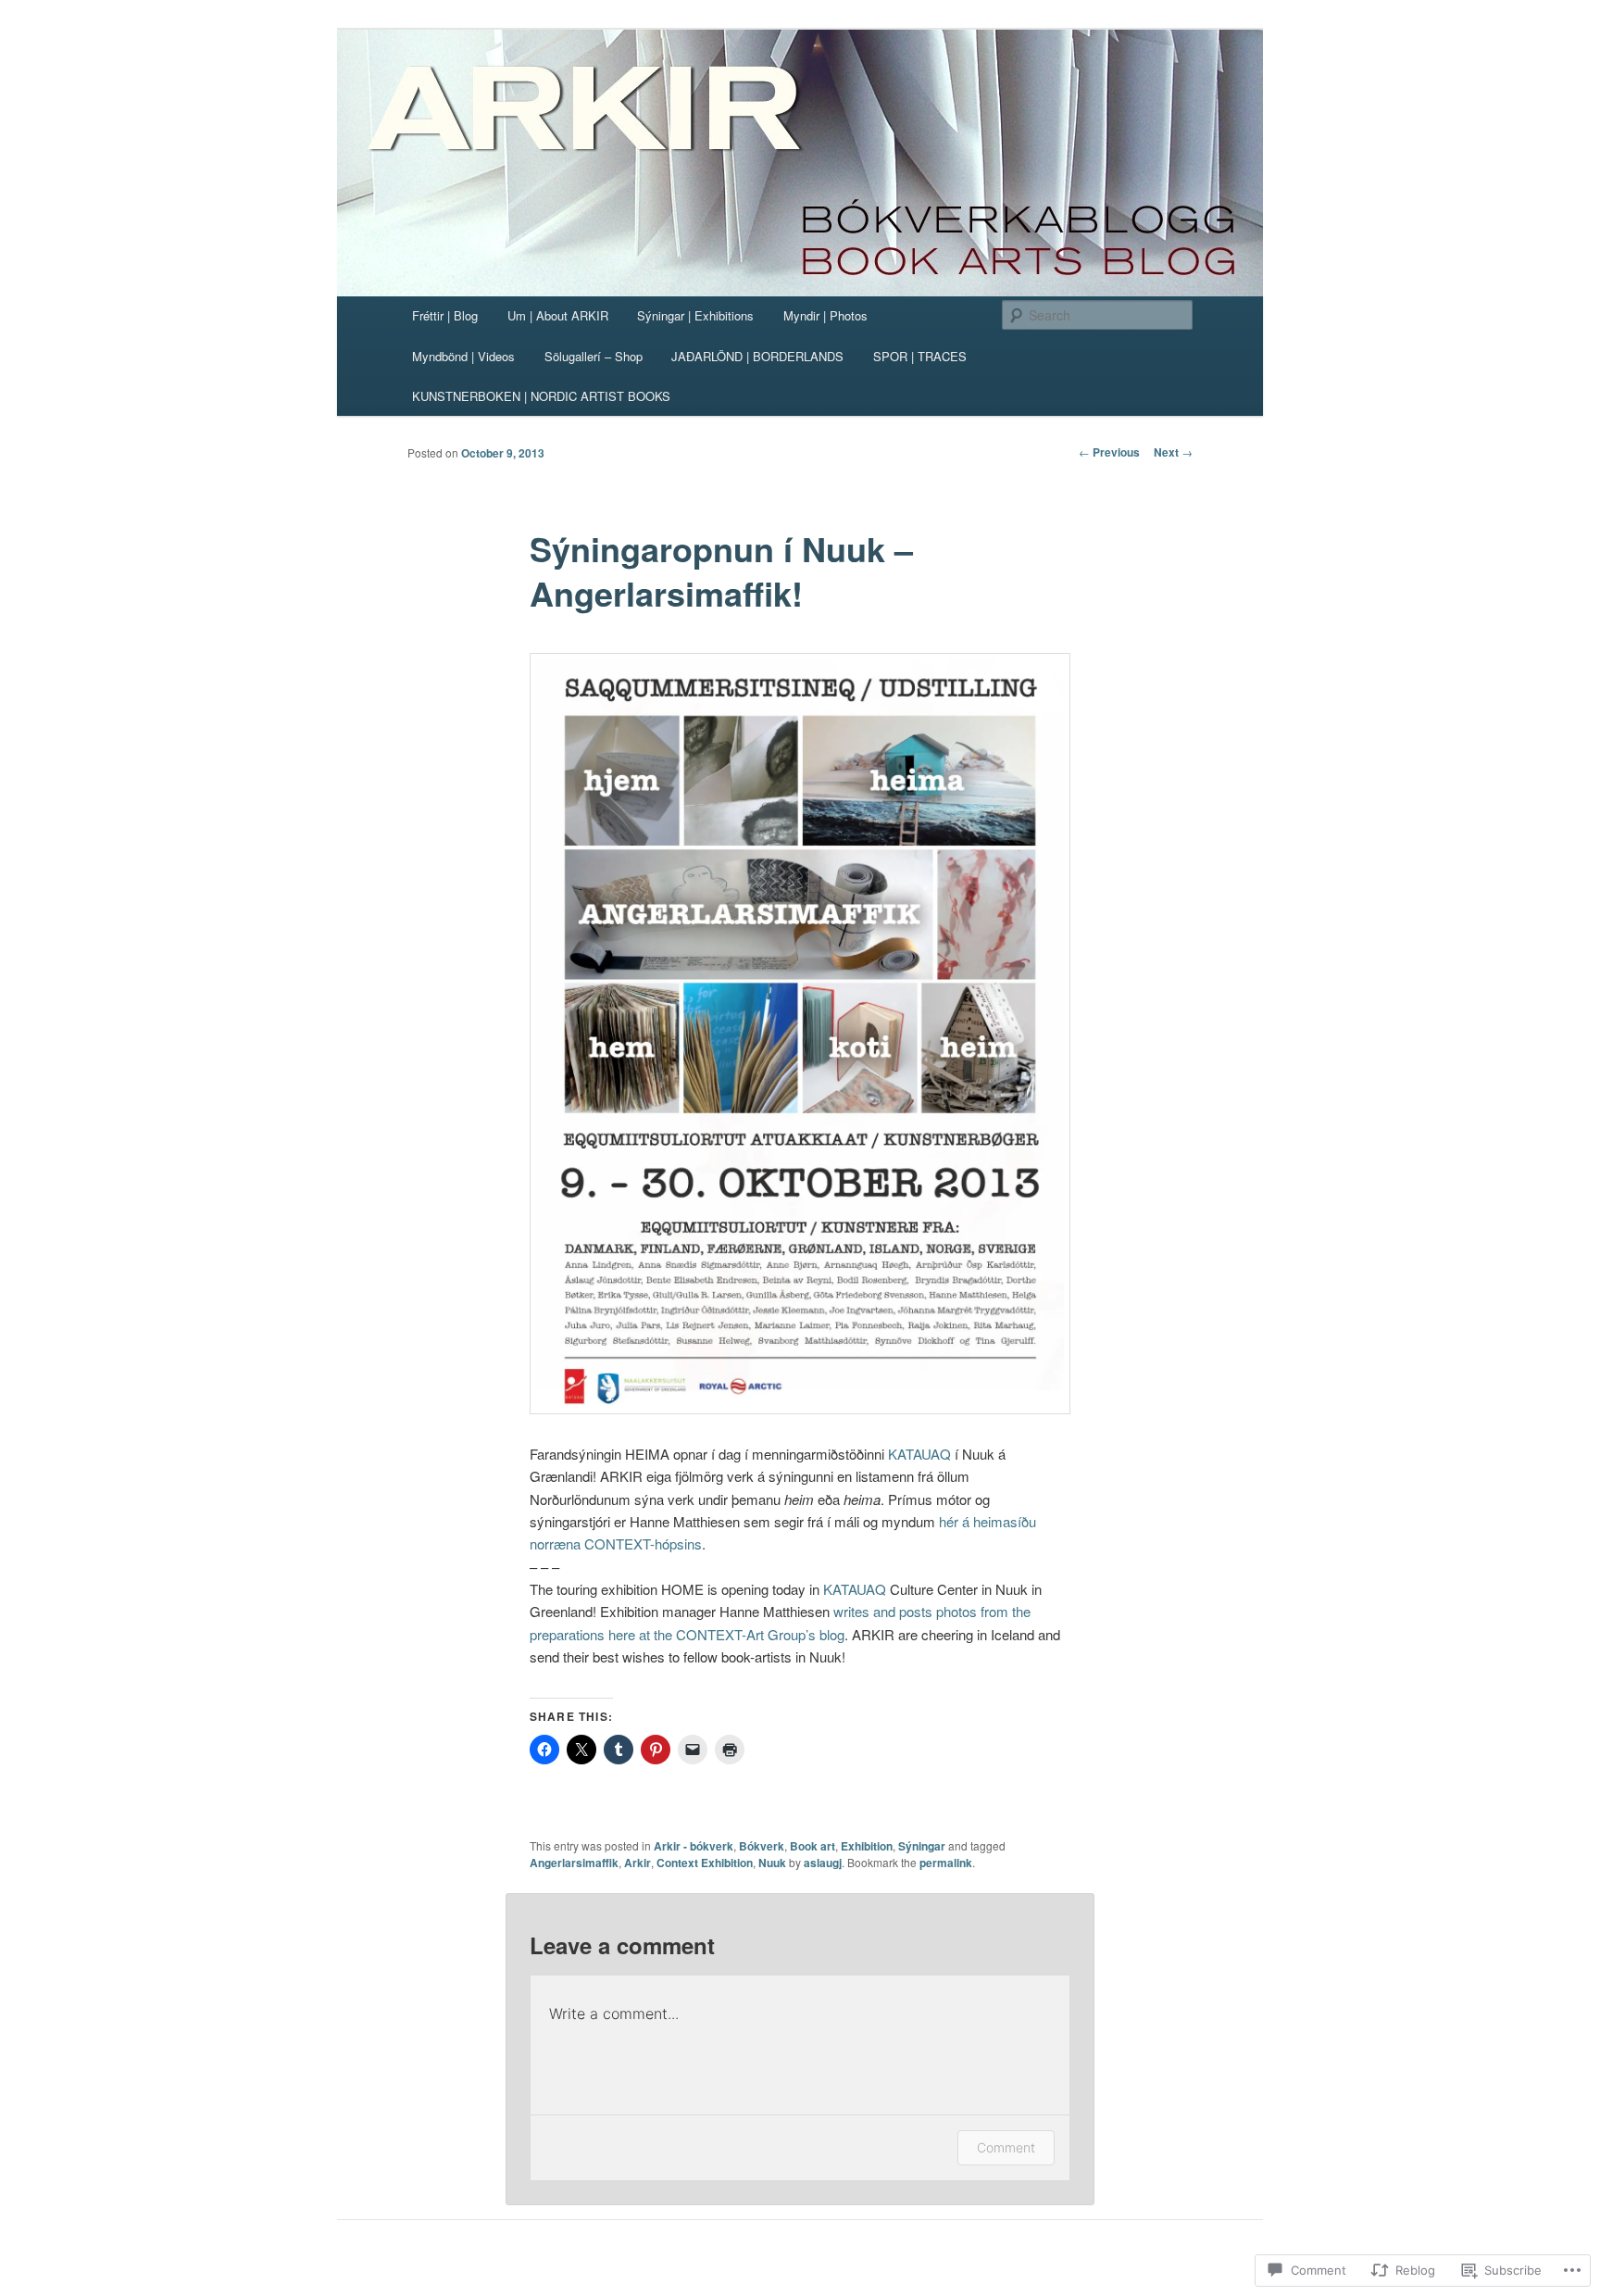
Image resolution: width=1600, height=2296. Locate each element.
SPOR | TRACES (920, 356)
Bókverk (762, 1846)
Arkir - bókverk (694, 1846)
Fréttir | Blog (445, 315)
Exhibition (867, 1846)
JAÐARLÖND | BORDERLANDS (757, 356)
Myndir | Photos (825, 315)
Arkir (637, 1863)
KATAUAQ (919, 1454)
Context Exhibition (705, 1863)
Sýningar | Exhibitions (695, 315)
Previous (1109, 452)
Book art (812, 1846)
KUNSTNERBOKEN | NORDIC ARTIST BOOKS (541, 396)
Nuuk (772, 1863)
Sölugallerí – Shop (594, 356)
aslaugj (823, 1863)
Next (1173, 452)
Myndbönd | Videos (463, 356)
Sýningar (922, 1846)
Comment (1006, 2147)
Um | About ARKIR (558, 315)
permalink (946, 1863)
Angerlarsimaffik (574, 1863)
